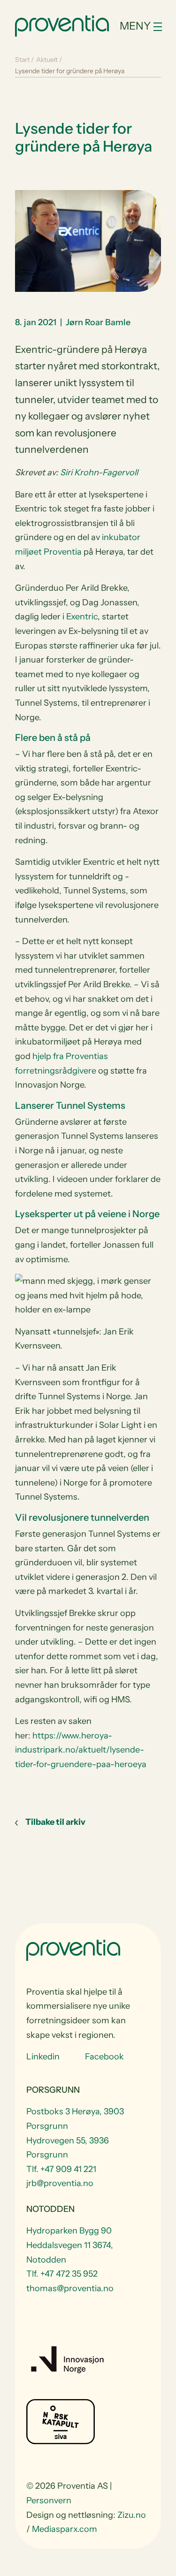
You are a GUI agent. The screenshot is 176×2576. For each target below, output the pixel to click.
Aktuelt (47, 60)
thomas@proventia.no (70, 2288)
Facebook (104, 2057)
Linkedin (43, 2057)
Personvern (49, 2500)
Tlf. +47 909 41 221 (61, 2169)
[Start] (62, 25)
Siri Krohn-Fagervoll (99, 473)
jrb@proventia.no (60, 2183)
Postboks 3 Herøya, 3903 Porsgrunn (75, 2119)
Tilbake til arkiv (55, 1822)
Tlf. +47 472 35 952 (62, 2274)
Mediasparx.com (65, 2529)
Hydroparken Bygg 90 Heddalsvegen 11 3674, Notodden (70, 2245)
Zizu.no (132, 2515)
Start (22, 60)
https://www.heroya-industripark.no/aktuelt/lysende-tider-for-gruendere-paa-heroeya (81, 1750)
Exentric (82, 617)
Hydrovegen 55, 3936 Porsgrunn (68, 2147)
